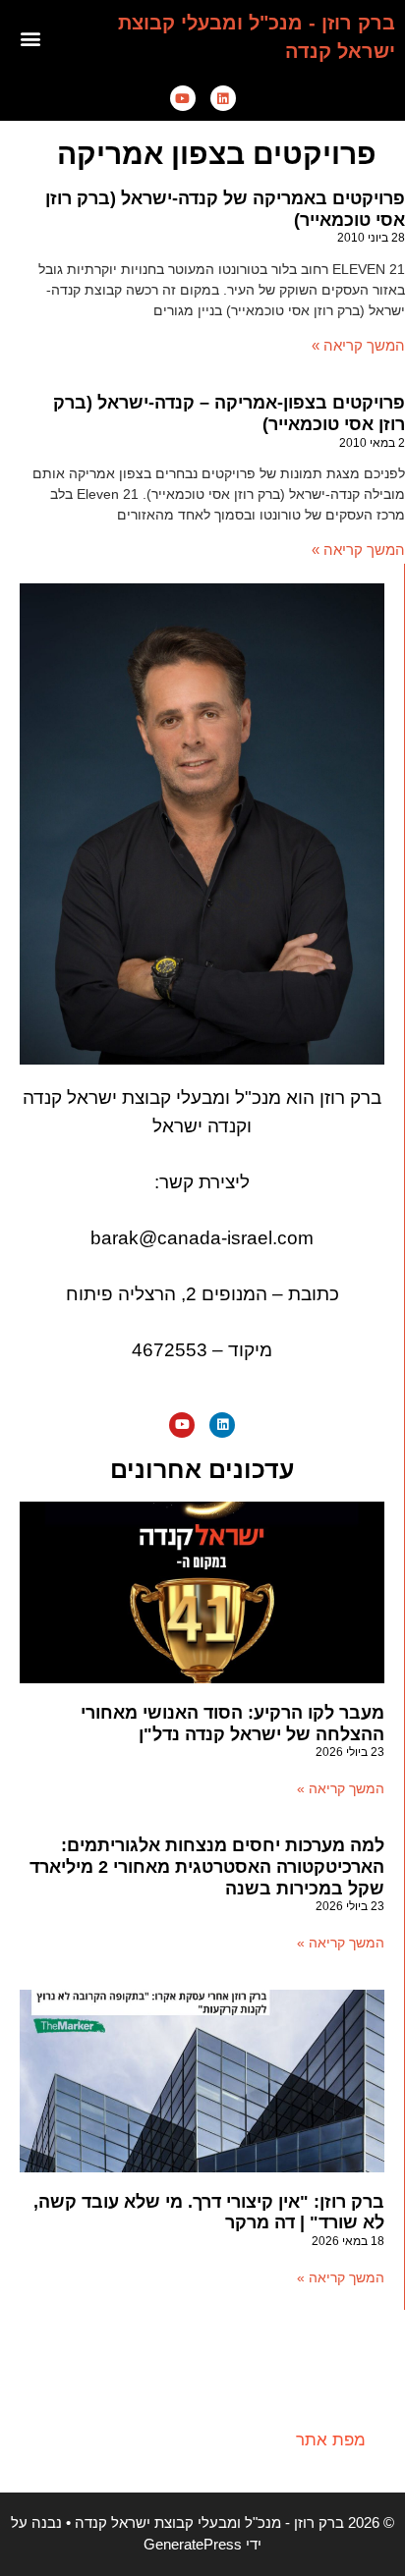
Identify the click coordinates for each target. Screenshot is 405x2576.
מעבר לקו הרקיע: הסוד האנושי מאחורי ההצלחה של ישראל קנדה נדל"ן (232, 1724)
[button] (30, 38)
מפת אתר (331, 2440)
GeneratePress (193, 2544)
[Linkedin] (223, 98)
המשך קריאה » (358, 345)
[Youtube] (183, 98)
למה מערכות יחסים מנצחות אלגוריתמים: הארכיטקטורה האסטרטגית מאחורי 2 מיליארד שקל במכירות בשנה (207, 1866)
